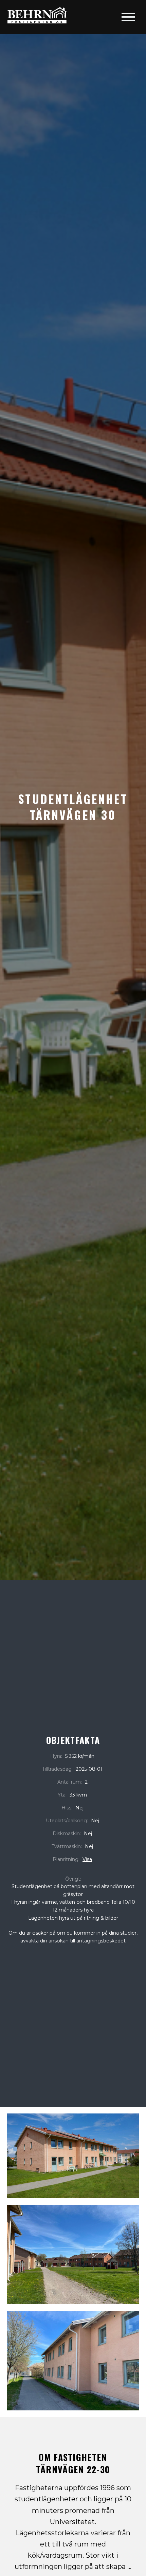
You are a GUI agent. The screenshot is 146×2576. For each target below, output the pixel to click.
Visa (87, 1859)
